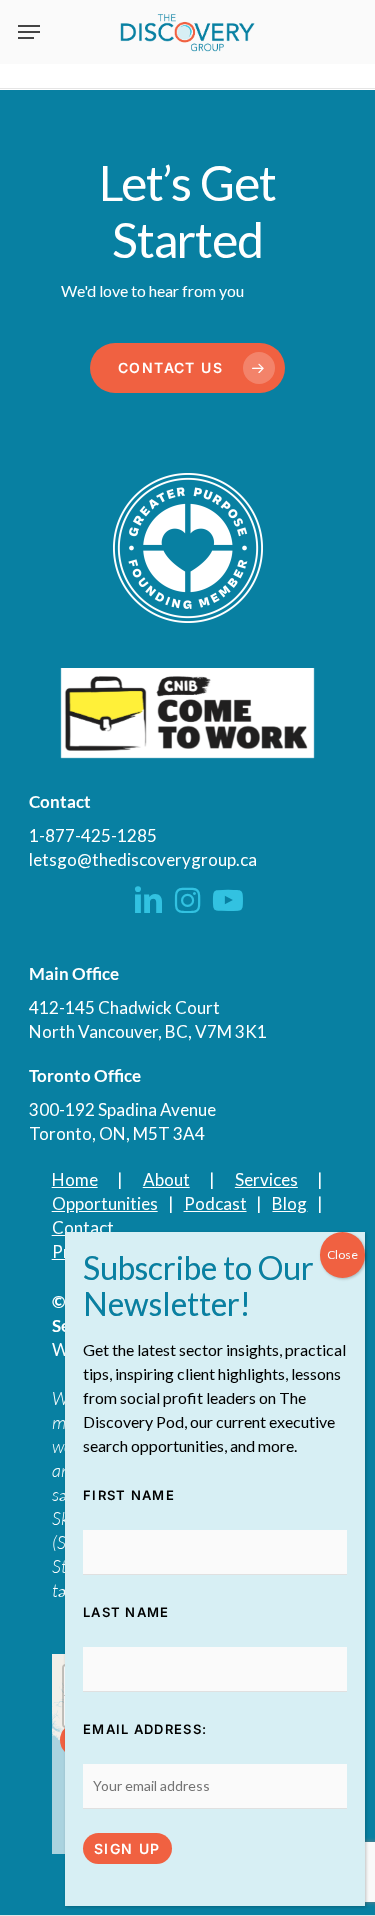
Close (342, 1254)
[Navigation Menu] (29, 32)
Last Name (126, 1612)
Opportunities (105, 1203)
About (166, 1179)
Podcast (215, 1203)
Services (266, 1179)
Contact (83, 1227)
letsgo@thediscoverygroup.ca (143, 859)
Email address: (145, 1729)
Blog (289, 1203)
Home (75, 1179)
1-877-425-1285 (93, 835)
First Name (129, 1495)
